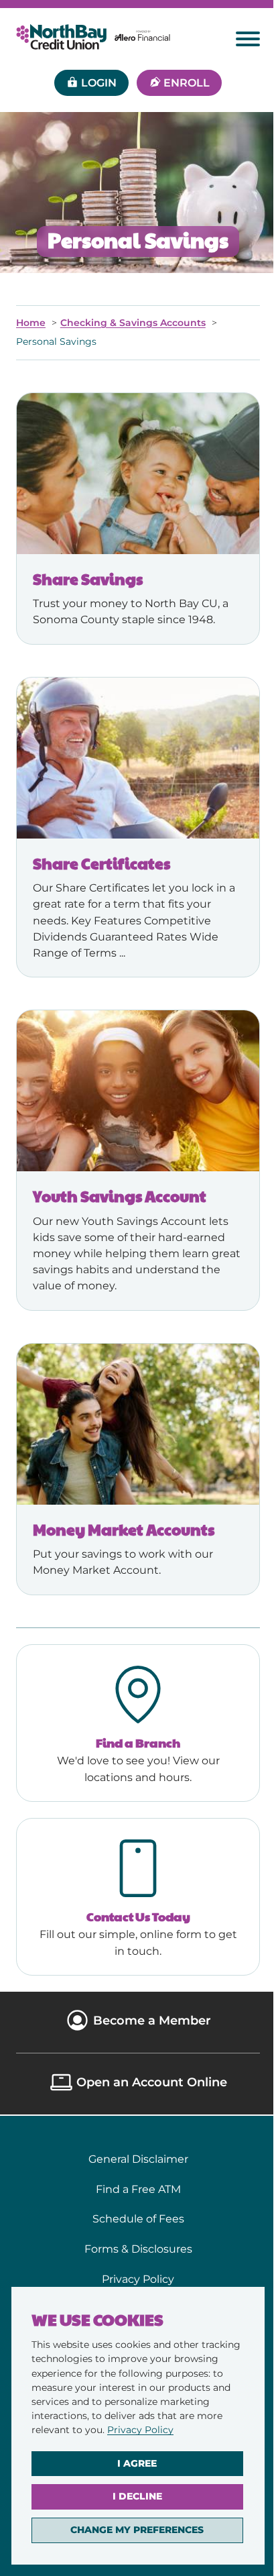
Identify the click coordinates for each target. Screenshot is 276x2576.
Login (99, 83)
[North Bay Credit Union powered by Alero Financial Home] (93, 37)
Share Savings (88, 579)
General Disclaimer (138, 2159)
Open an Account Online (152, 2082)
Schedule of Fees (138, 2218)
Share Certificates (101, 863)
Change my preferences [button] (137, 2530)
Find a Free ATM (138, 2189)
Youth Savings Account (120, 1196)
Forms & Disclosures (138, 2249)
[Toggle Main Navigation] (248, 39)
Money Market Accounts (124, 1529)
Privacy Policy (140, 2430)
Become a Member (152, 2020)
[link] (140, 2430)
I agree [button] (137, 2463)
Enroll (187, 83)
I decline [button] (137, 2496)
